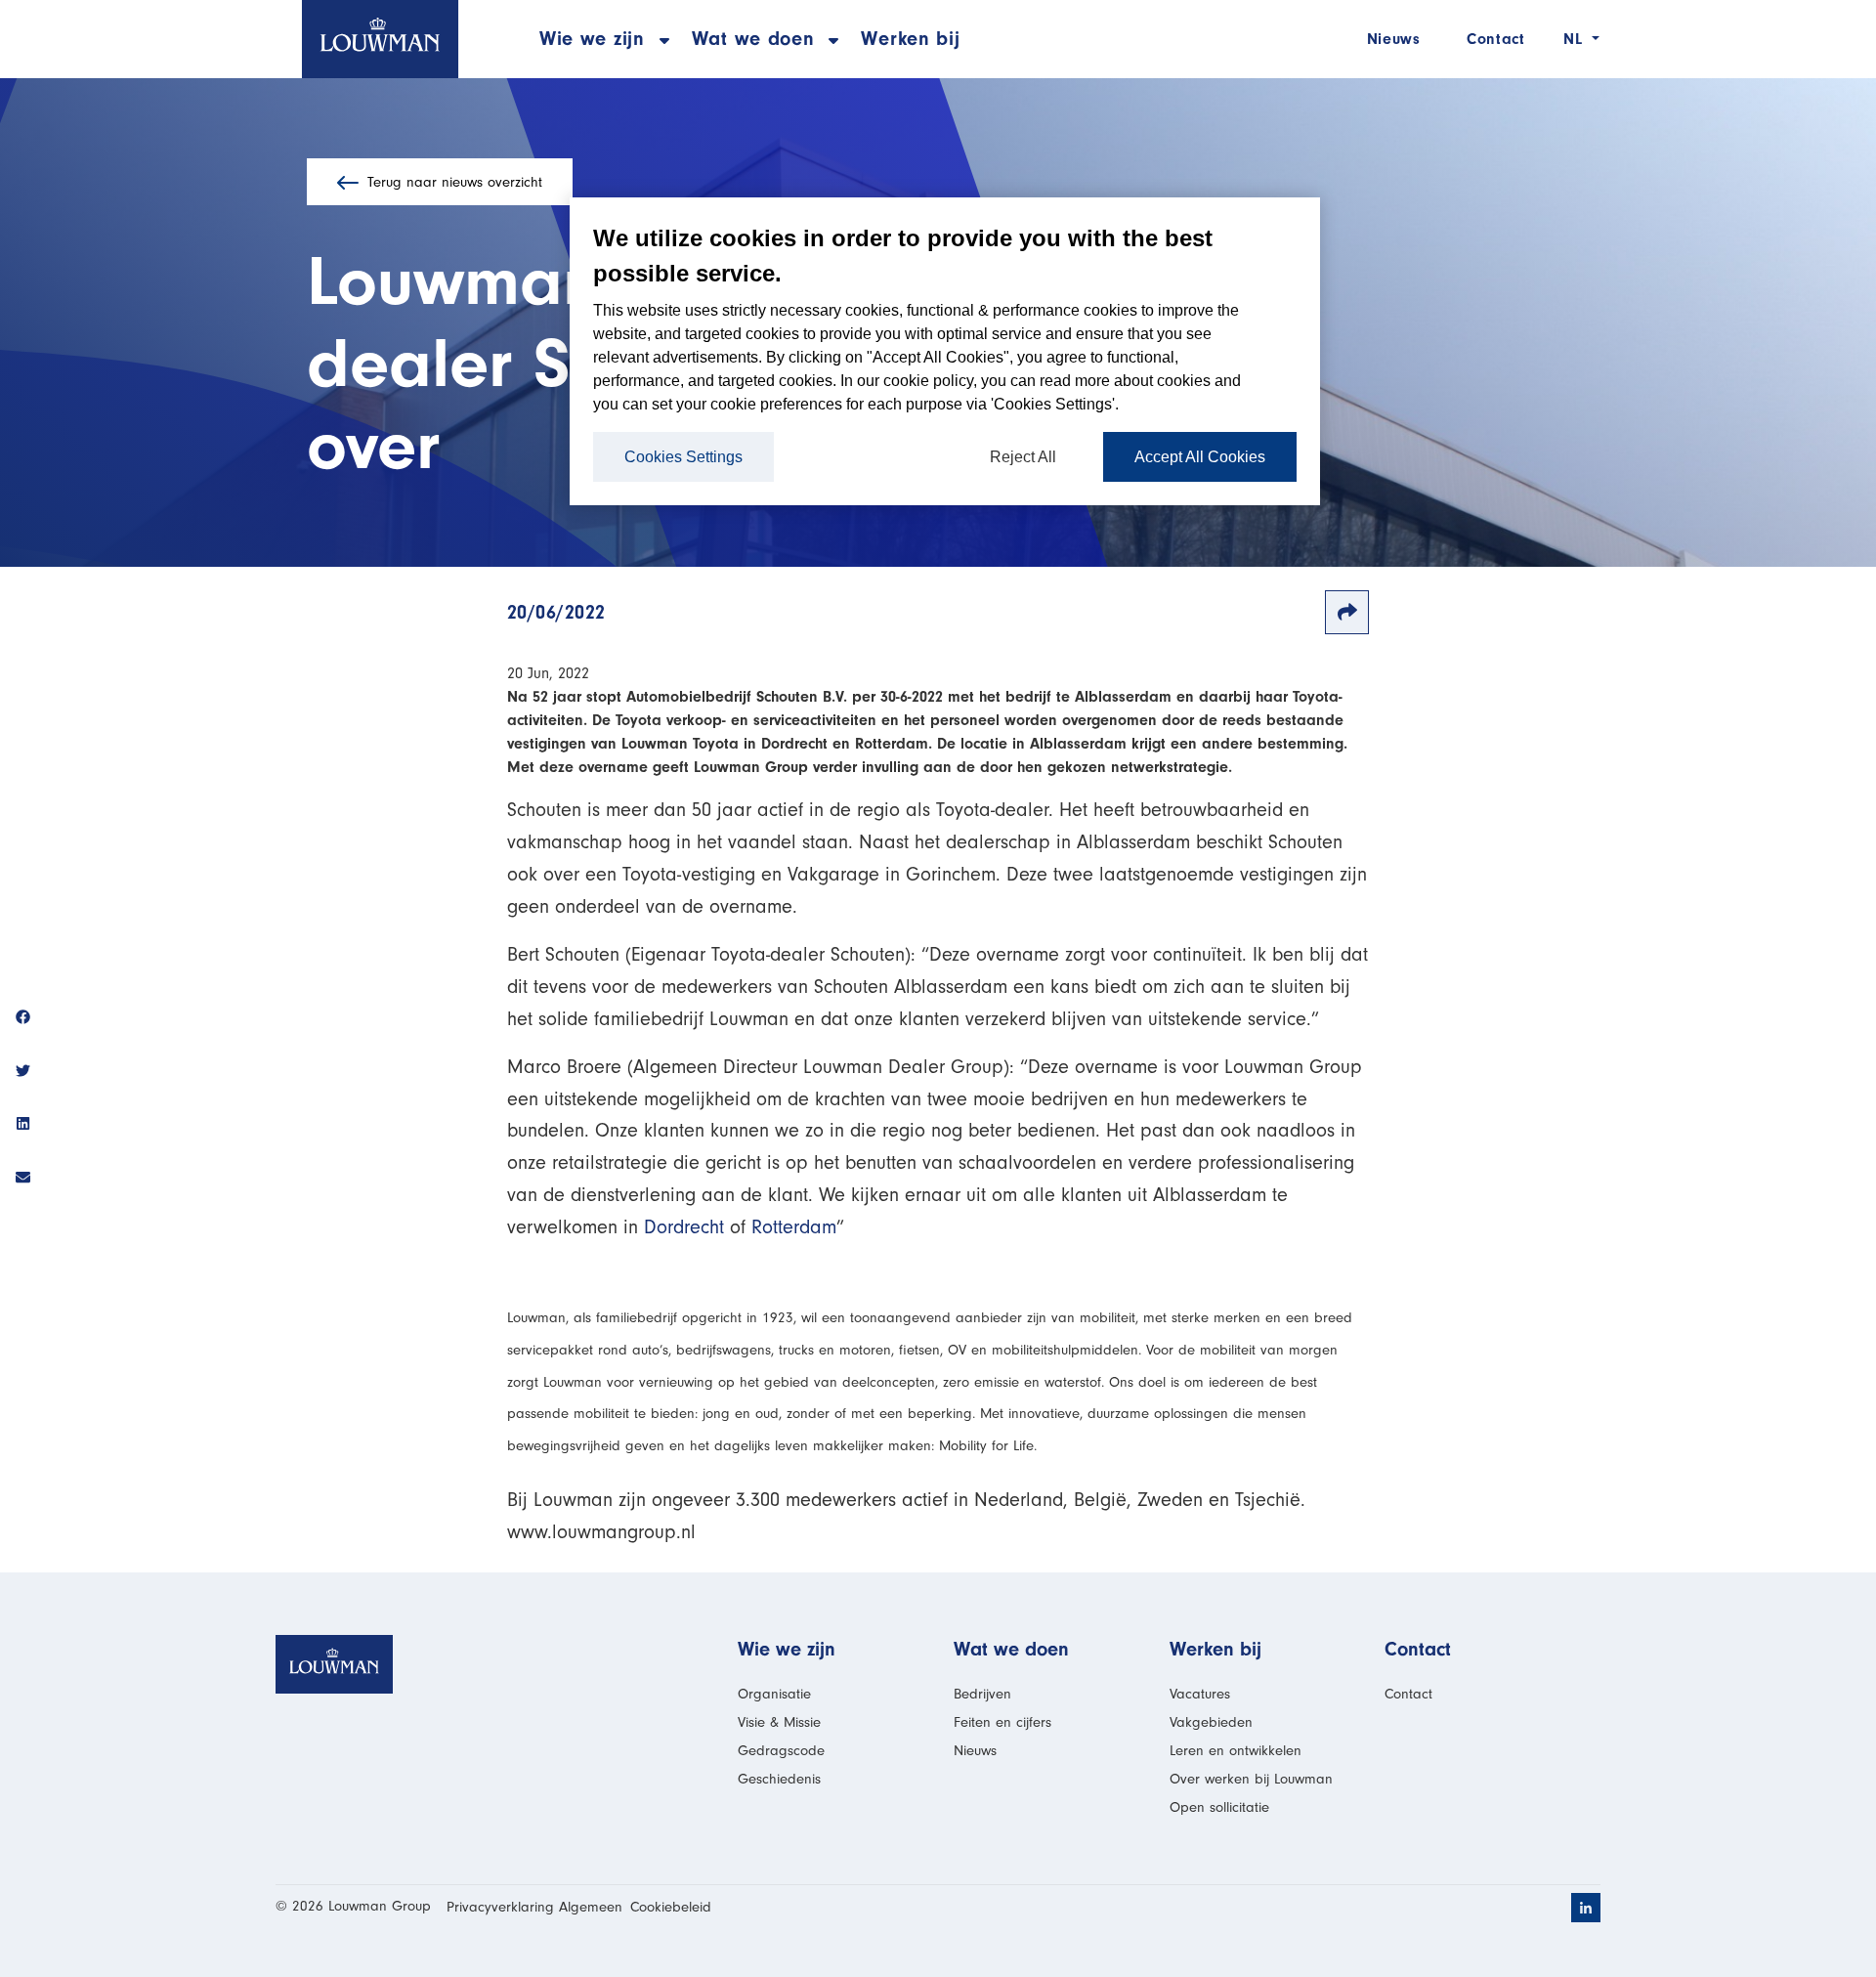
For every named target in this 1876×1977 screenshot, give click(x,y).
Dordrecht (684, 1227)
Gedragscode (781, 1751)
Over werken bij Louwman (1251, 1779)
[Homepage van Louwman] (380, 39)
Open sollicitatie (1219, 1807)
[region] (945, 351)
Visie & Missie (779, 1722)
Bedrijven (982, 1694)
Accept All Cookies (1200, 457)
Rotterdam (794, 1227)
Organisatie (774, 1694)
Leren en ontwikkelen (1236, 1751)
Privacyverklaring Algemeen (534, 1907)
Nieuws (1393, 39)
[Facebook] (23, 1020)
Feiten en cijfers (1002, 1722)
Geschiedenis (779, 1779)
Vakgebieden (1211, 1722)
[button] (592, 39)
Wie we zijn (787, 1649)
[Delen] (1347, 612)
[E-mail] (23, 1179)
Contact (1495, 39)
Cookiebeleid (671, 1907)
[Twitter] (23, 1073)
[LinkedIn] (23, 1126)
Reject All (1023, 457)
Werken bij (910, 39)
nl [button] (1576, 39)
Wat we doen (1011, 1649)
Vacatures (1200, 1694)
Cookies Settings (683, 457)
